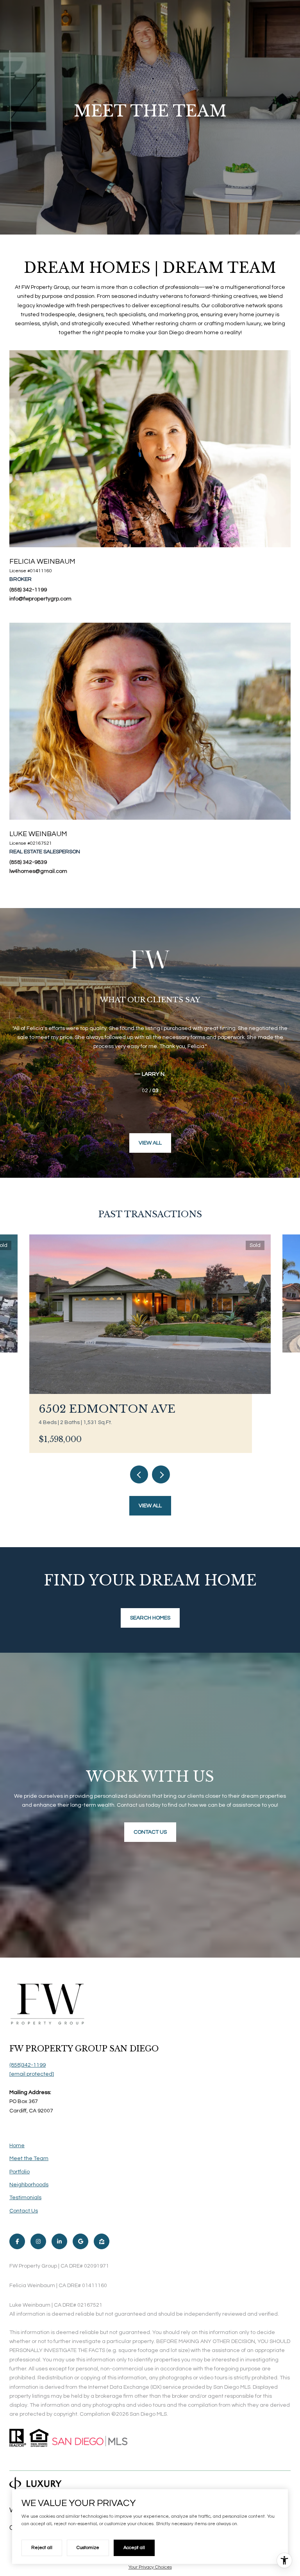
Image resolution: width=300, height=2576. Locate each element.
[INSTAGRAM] (38, 2241)
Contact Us (24, 2211)
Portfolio (20, 2172)
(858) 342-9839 (28, 862)
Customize (88, 2548)
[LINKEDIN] (59, 2241)
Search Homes (150, 1618)
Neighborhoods (29, 2185)
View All (150, 1143)
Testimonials (25, 2198)
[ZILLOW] (102, 2241)
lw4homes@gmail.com (38, 871)
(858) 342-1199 (28, 590)
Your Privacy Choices (150, 2567)
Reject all (42, 2548)
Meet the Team (29, 2159)
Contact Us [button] (150, 1832)
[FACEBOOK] (17, 2241)
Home (17, 2146)
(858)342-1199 (28, 2065)
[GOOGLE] (80, 2241)
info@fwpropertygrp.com (40, 599)
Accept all (134, 2548)
